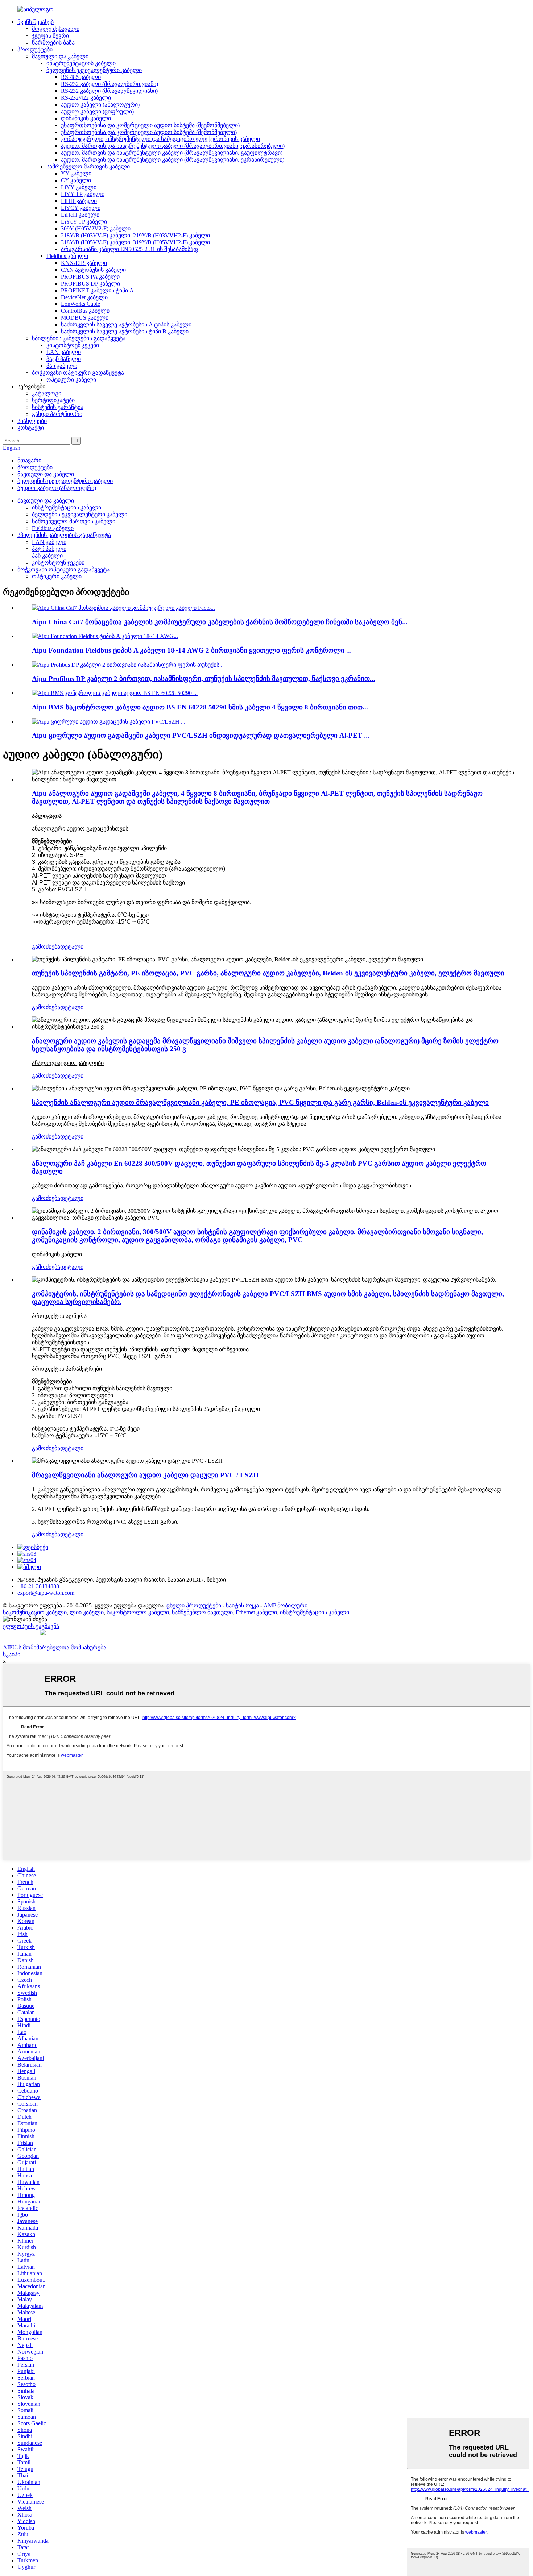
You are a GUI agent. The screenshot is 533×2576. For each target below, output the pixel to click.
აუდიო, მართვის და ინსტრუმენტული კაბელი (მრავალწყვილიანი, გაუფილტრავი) (172, 153)
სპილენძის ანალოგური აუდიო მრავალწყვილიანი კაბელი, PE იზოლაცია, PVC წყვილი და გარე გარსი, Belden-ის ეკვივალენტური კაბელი (260, 1102)
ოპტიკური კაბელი (71, 380)
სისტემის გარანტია (58, 407)
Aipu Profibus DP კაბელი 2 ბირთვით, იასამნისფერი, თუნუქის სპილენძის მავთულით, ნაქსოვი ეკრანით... (204, 679)
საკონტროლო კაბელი (138, 1612)
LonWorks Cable (80, 304)
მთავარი (29, 460)
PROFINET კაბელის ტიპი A (97, 290)
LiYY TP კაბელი (83, 194)
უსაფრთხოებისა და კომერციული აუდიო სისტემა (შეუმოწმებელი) (150, 125)
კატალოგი (47, 393)
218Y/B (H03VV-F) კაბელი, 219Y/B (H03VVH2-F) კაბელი (135, 235)
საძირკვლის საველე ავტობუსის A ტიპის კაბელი (126, 324)
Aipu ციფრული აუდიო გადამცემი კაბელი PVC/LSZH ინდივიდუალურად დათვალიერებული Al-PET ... (201, 735)
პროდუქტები (35, 49)
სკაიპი (12, 1654)
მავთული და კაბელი (60, 56)
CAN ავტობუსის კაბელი (93, 270)
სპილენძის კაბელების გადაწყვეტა (79, 338)
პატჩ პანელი (64, 359)
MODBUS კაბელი (85, 318)
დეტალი (72, 947)
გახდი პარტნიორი (57, 414)
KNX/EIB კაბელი (84, 263)
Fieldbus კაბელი (67, 256)
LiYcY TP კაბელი (84, 222)
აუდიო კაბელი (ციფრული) (97, 111)
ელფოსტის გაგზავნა (31, 1626)
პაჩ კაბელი (62, 366)
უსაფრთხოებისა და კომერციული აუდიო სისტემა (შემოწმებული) (149, 132)
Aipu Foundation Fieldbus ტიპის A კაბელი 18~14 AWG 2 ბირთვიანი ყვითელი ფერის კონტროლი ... (192, 650)
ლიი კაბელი (87, 1612)
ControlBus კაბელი (85, 311)
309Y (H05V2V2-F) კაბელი (96, 228)
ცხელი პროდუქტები (194, 1605)
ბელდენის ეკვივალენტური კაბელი (94, 70)
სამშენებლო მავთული (202, 1612)
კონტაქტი (31, 428)
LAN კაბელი (64, 352)
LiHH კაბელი (79, 201)
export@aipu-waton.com (46, 1593)
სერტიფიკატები (53, 400)
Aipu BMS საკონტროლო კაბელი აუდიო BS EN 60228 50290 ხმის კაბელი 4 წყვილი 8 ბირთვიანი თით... (200, 707)
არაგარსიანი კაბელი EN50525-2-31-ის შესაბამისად (129, 249)
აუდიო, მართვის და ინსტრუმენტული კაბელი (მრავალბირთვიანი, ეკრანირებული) (173, 146)
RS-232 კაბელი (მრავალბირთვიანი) (110, 84)
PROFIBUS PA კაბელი (90, 277)
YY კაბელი (76, 173)
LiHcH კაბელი (80, 215)
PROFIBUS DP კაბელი (90, 284)
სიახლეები (32, 421)
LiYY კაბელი (79, 187)
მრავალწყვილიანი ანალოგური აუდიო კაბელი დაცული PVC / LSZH (145, 1475)
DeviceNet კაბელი (84, 297)
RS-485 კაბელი (81, 77)
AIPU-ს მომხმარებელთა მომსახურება (55, 1647)
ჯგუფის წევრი (50, 36)
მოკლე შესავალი (56, 29)
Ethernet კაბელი (256, 1612)
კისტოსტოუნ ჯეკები (73, 345)
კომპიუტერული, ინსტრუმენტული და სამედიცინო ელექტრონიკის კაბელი (160, 139)
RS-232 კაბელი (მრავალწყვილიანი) (109, 91)
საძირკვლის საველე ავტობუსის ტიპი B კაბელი (125, 331)
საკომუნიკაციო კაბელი (35, 1612)
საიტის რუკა (242, 1605)
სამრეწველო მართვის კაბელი (88, 167)
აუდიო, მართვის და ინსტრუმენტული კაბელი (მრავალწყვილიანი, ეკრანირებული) (173, 160)
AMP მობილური (286, 1605)
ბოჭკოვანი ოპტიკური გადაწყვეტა (78, 373)
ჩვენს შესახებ (36, 22)
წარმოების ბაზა (53, 43)
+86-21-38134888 (38, 1586)
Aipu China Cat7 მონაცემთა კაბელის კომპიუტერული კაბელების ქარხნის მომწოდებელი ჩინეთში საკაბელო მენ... (220, 622)
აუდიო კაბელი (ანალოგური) (100, 105)
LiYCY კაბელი (81, 208)
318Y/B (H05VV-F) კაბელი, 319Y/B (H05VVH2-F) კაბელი (135, 242)
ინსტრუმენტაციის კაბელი (81, 63)
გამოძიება (46, 947)
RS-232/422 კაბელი (86, 98)
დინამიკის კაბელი (86, 118)
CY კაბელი (76, 180)
